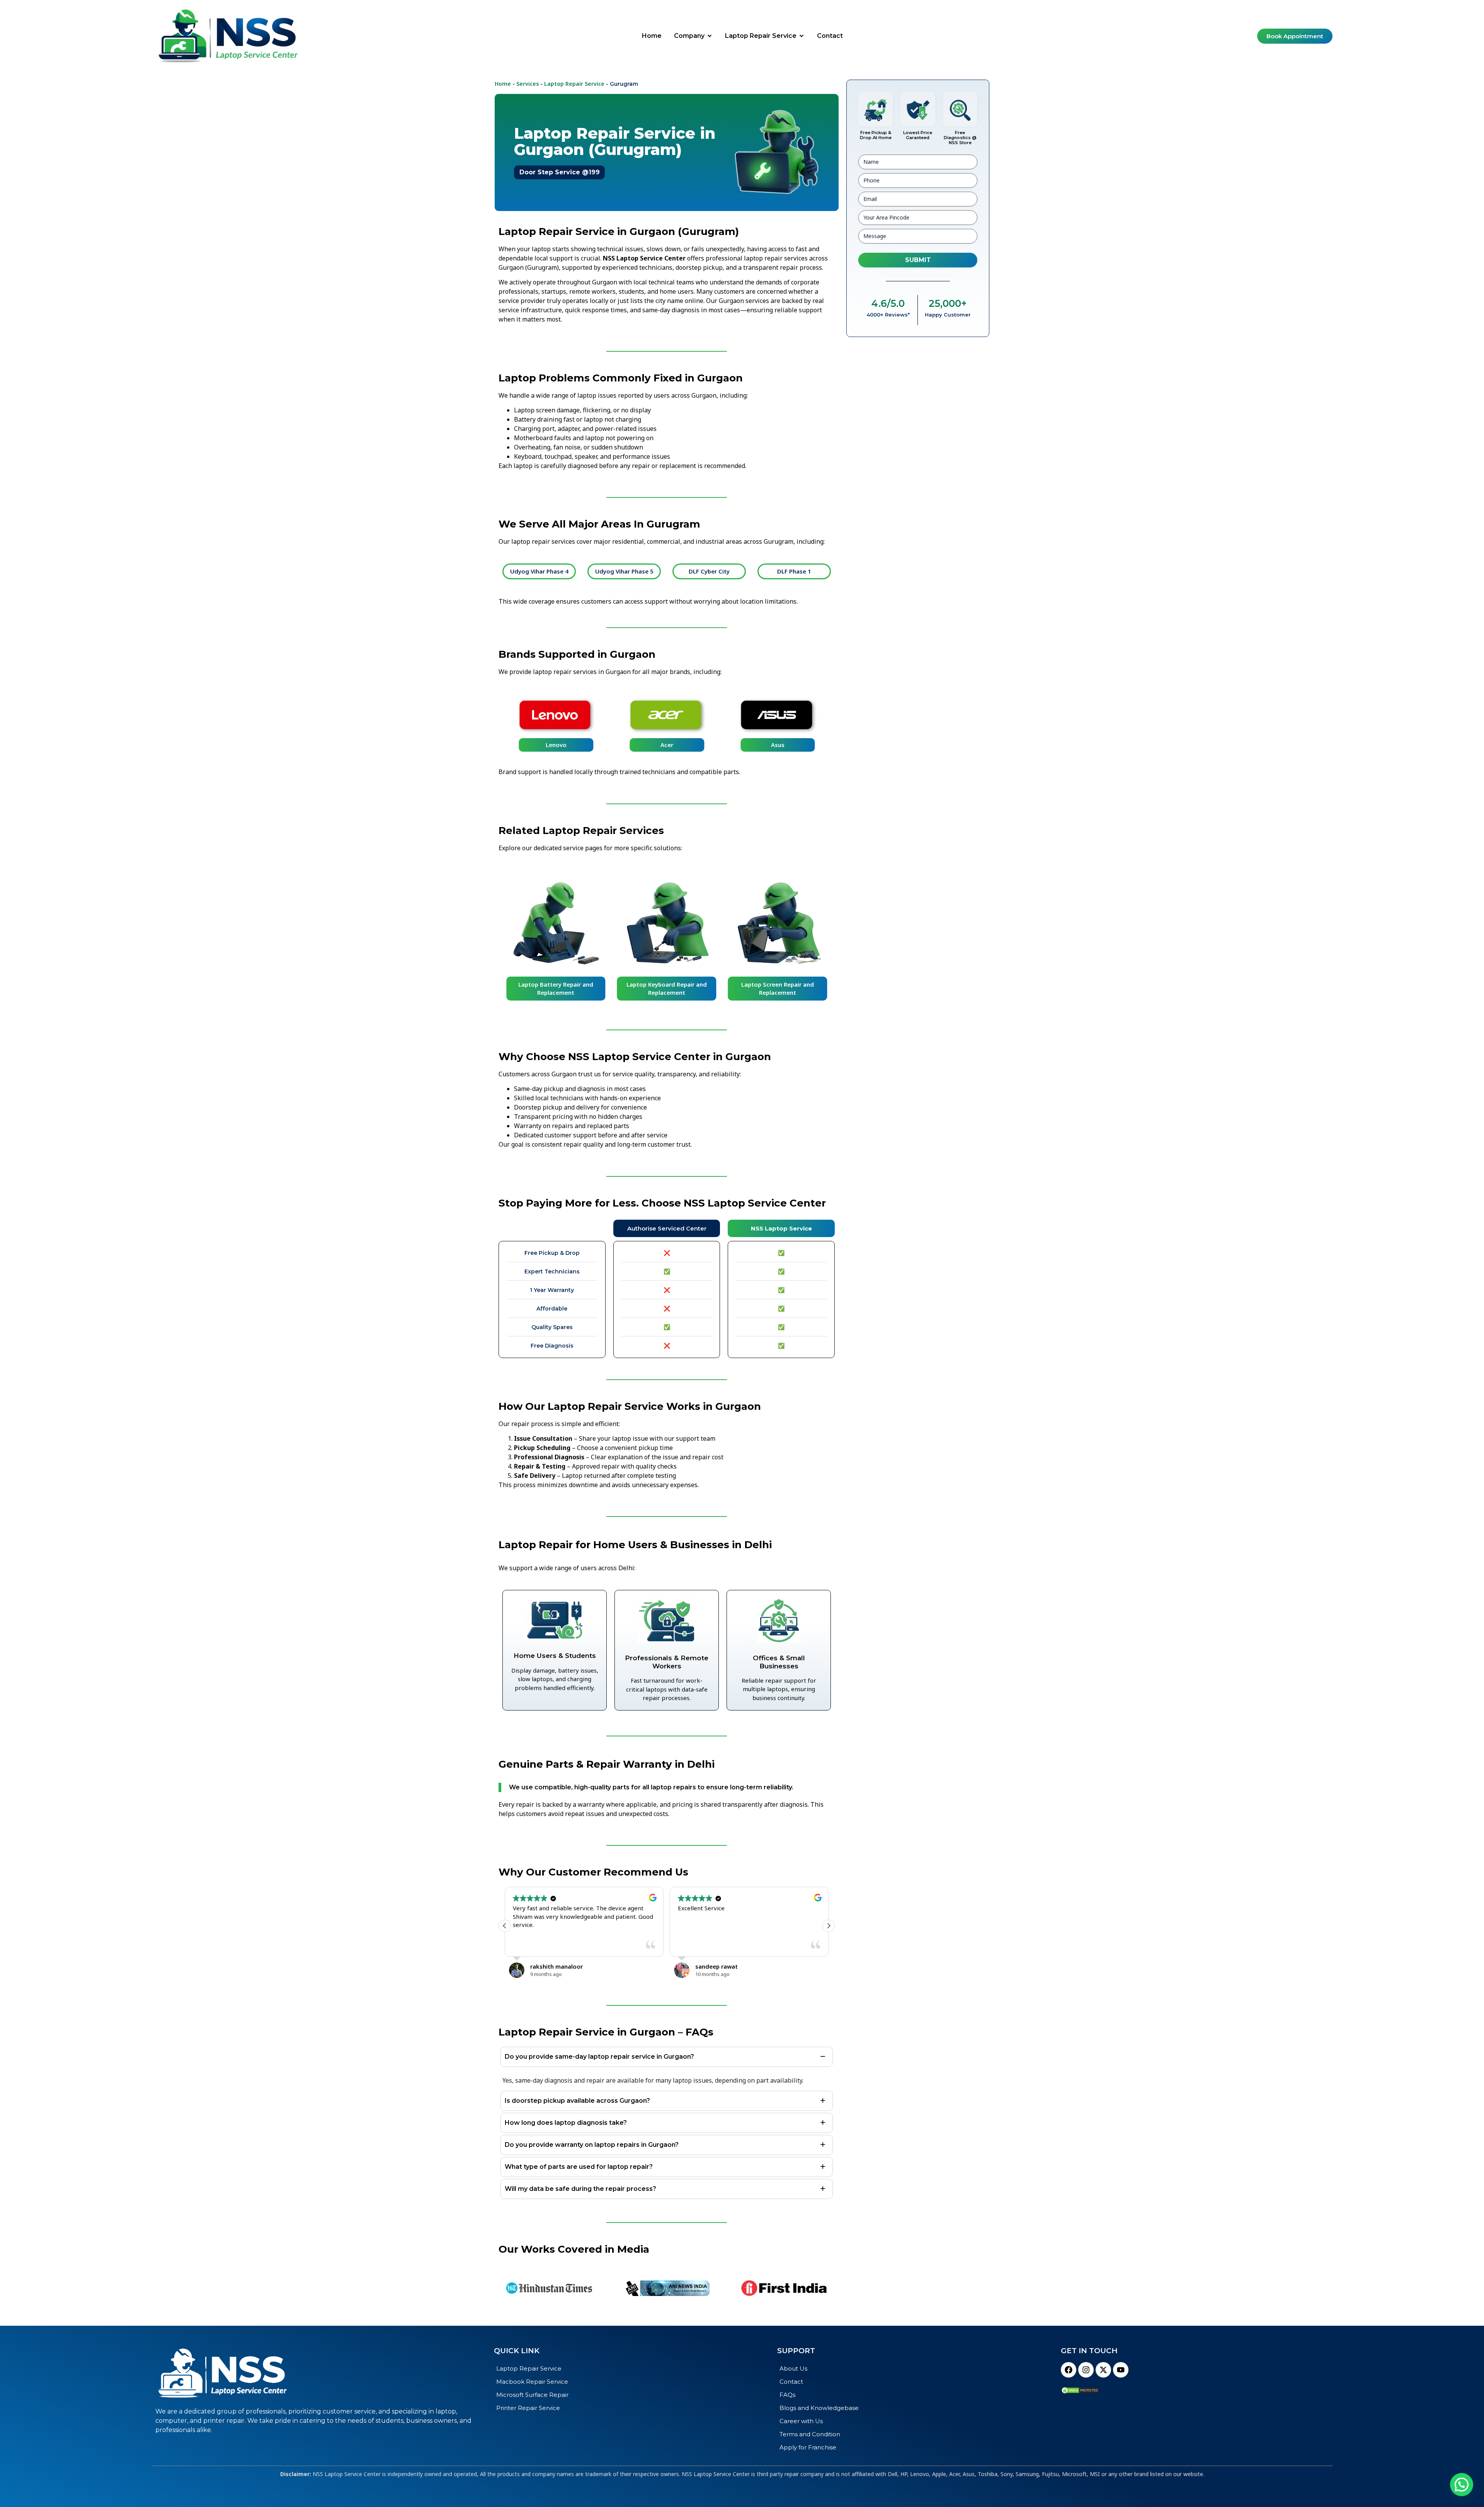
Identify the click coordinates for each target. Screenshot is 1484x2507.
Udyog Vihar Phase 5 (551, 571)
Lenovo (556, 745)
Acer (666, 745)
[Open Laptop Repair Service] (802, 36)
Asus (777, 745)
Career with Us (801, 2421)
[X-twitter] (1103, 2370)
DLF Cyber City (636, 571)
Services (528, 84)
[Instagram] (1086, 2370)
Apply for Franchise (808, 2447)
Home (503, 84)
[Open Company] (710, 36)
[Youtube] (1121, 2370)
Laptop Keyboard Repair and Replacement (556, 988)
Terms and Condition (810, 2434)
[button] (829, 1926)
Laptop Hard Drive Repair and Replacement (778, 988)
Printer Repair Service (528, 2408)
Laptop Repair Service (574, 84)
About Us (793, 2368)
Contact (791, 2382)
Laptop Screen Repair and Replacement (667, 988)
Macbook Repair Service (532, 2382)
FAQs (787, 2395)
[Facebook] (1069, 2370)
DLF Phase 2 (806, 571)
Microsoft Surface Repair (532, 2395)
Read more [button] (746, 1945)
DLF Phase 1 (721, 571)
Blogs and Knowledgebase (819, 2408)
